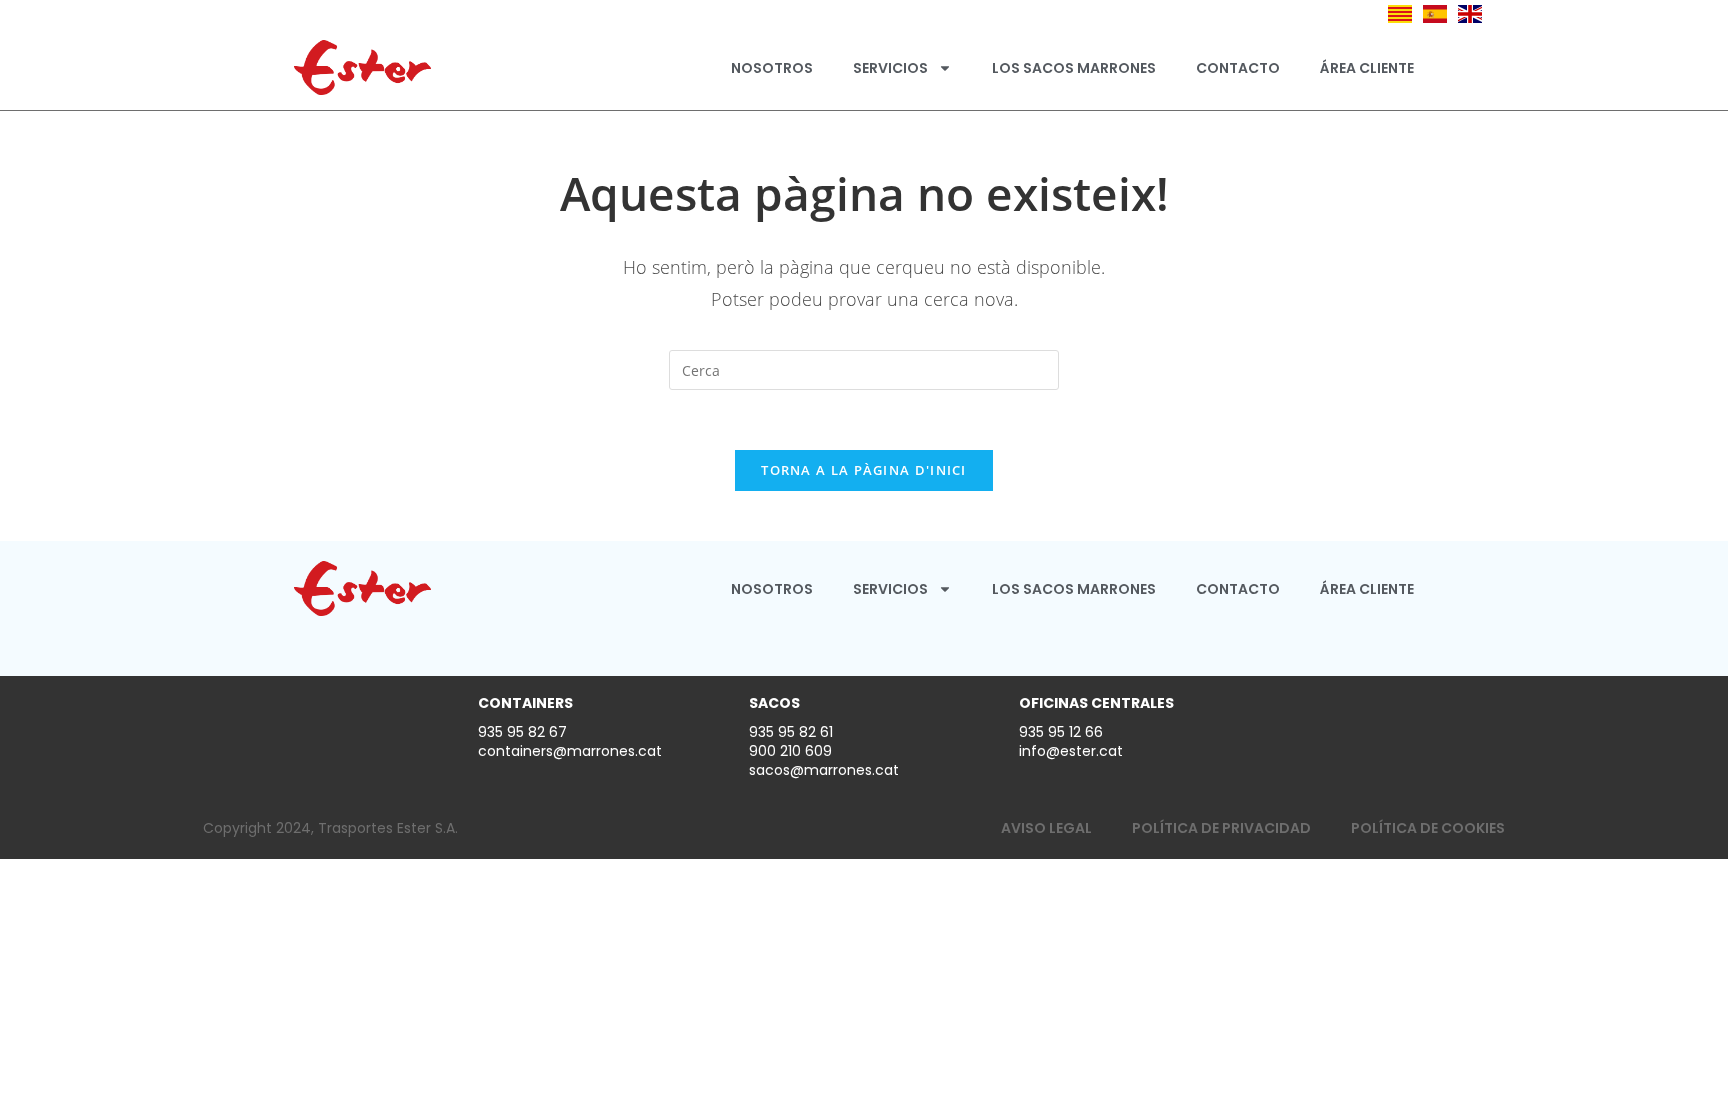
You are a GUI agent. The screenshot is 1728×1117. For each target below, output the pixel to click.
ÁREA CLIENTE (1367, 68)
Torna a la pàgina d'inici (864, 470)
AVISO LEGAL (1046, 828)
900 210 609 (790, 751)
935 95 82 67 (522, 732)
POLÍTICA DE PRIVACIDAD (1221, 828)
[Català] (1400, 12)
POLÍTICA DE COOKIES (1428, 828)
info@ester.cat (1071, 751)
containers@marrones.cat (570, 751)
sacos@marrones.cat (824, 770)
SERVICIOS (890, 68)
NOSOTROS (772, 68)
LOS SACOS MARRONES (1074, 68)
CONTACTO (1238, 68)
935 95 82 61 (791, 732)
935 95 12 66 (1061, 732)
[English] (1470, 12)
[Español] (1435, 12)
